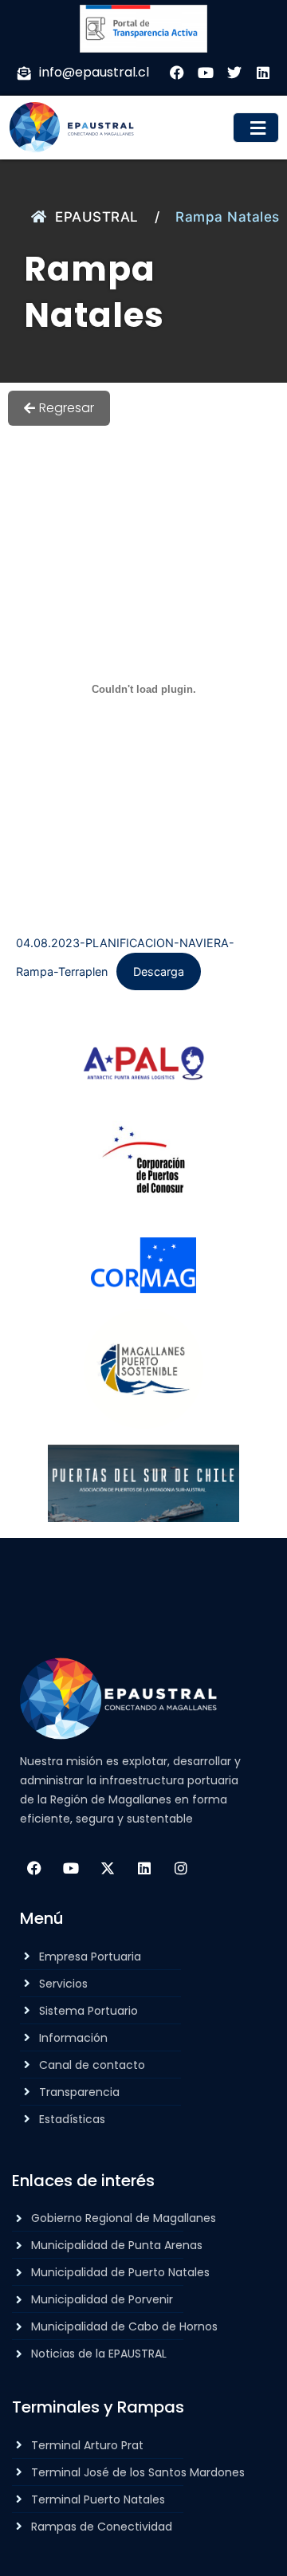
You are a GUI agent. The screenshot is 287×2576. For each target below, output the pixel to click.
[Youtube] (71, 1868)
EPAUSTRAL (97, 217)
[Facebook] (34, 1868)
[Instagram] (181, 1868)
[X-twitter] (108, 1868)
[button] (256, 128)
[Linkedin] (144, 1868)
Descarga (159, 971)
